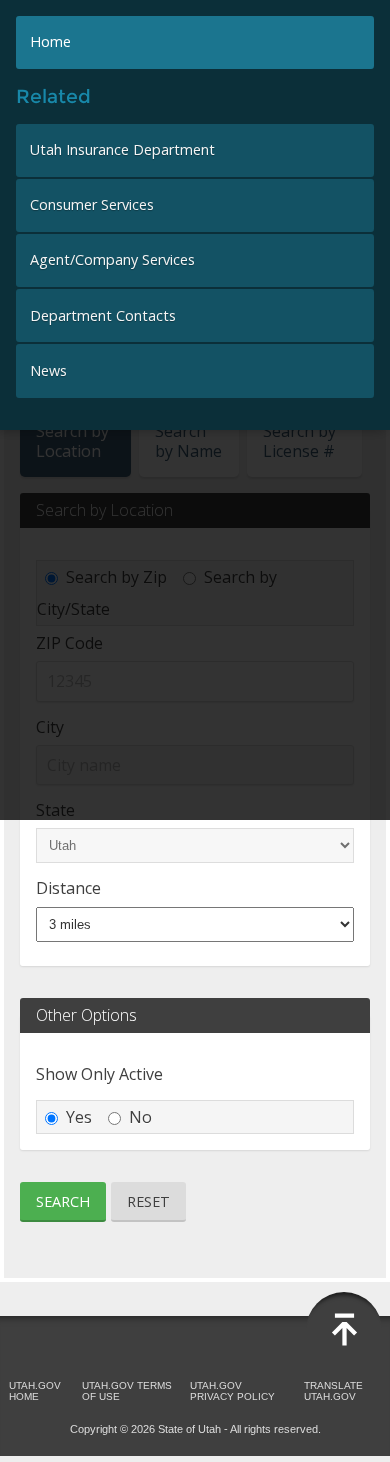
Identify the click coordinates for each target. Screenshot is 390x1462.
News (48, 370)
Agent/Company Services (112, 259)
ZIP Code (69, 643)
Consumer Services (92, 204)
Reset (148, 1201)
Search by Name (188, 440)
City (50, 727)
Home (50, 41)
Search (63, 1201)
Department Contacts (103, 315)
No (140, 1117)
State (55, 810)
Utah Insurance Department (122, 149)
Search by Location (72, 440)
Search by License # (299, 440)
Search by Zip (116, 577)
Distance (68, 888)
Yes (79, 1117)
